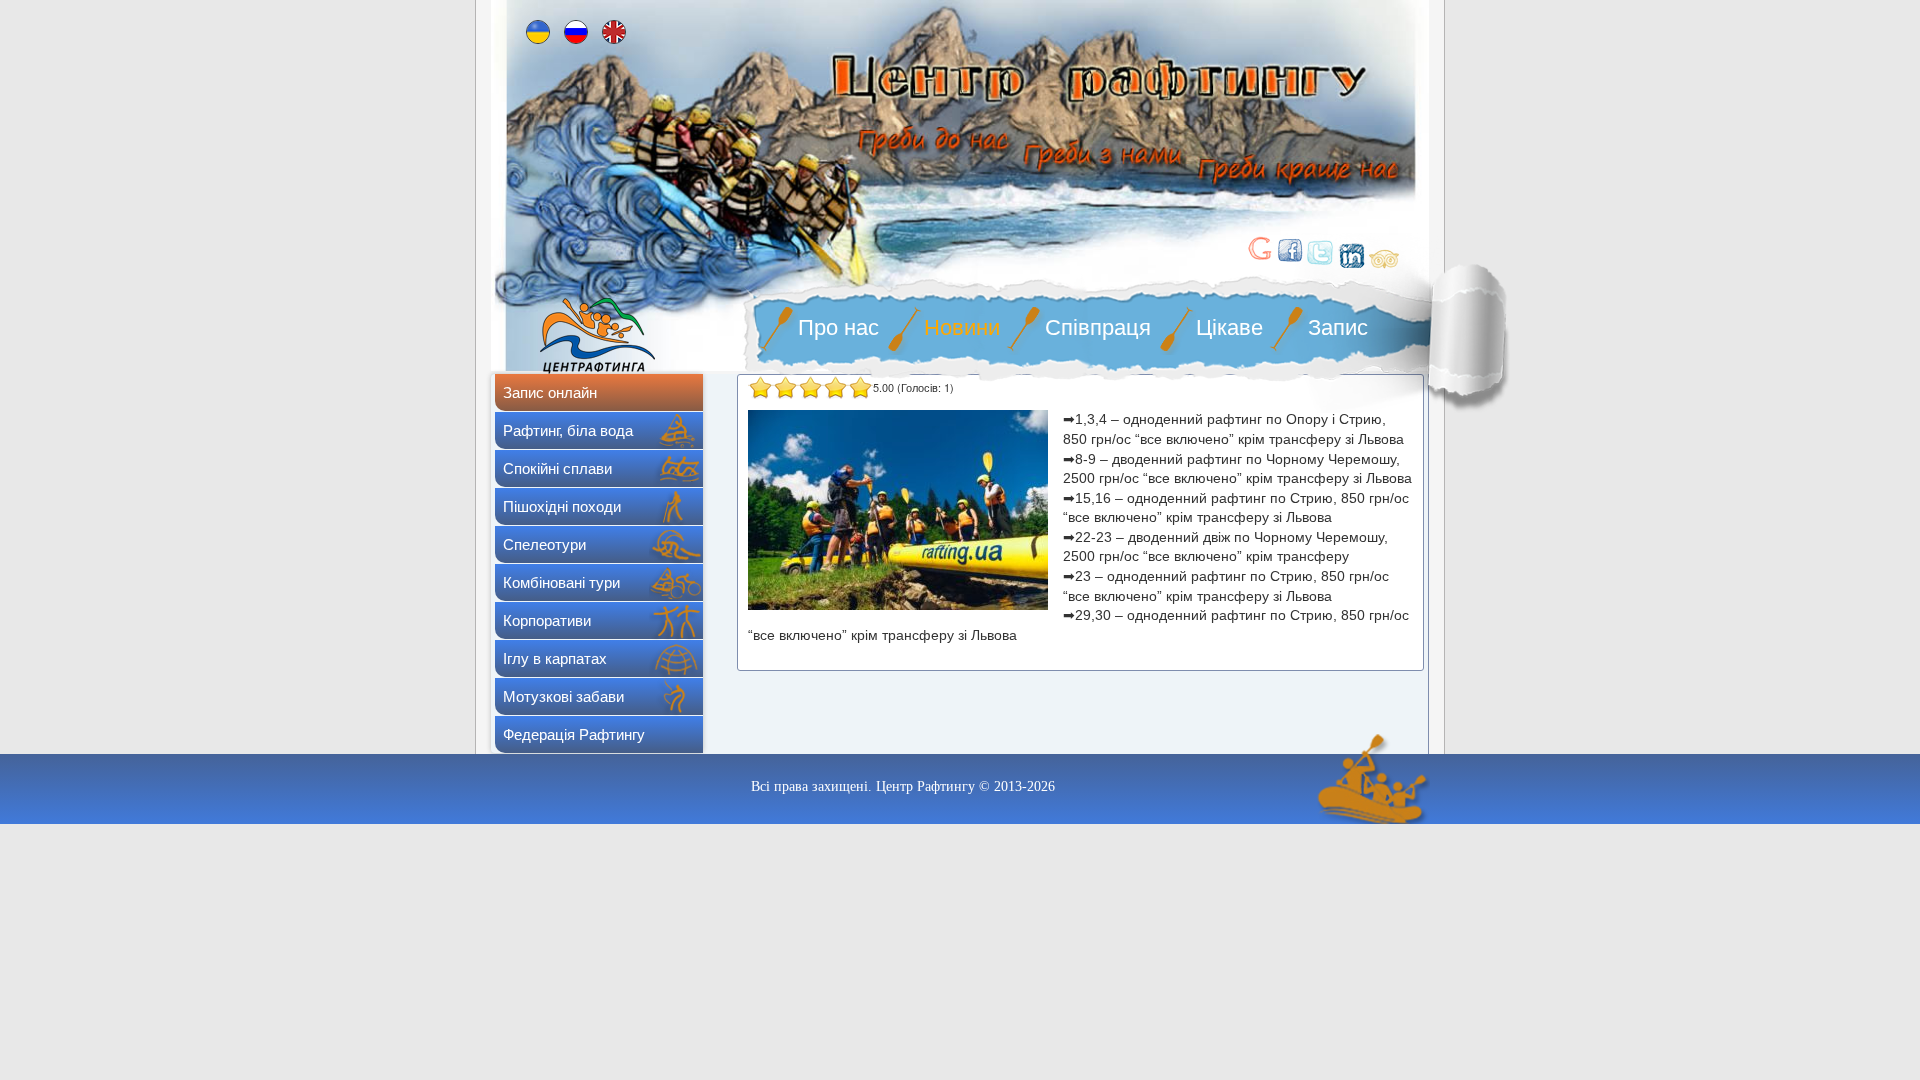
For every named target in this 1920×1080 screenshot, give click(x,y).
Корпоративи (547, 620)
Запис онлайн (550, 392)
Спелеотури (544, 544)
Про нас (838, 327)
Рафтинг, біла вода (568, 430)
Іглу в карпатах (555, 658)
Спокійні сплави (557, 468)
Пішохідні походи (562, 506)
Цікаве (1229, 327)
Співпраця (1098, 327)
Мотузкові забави (563, 696)
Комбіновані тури (561, 582)
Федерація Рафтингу (574, 734)
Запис (1338, 327)
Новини (962, 327)
